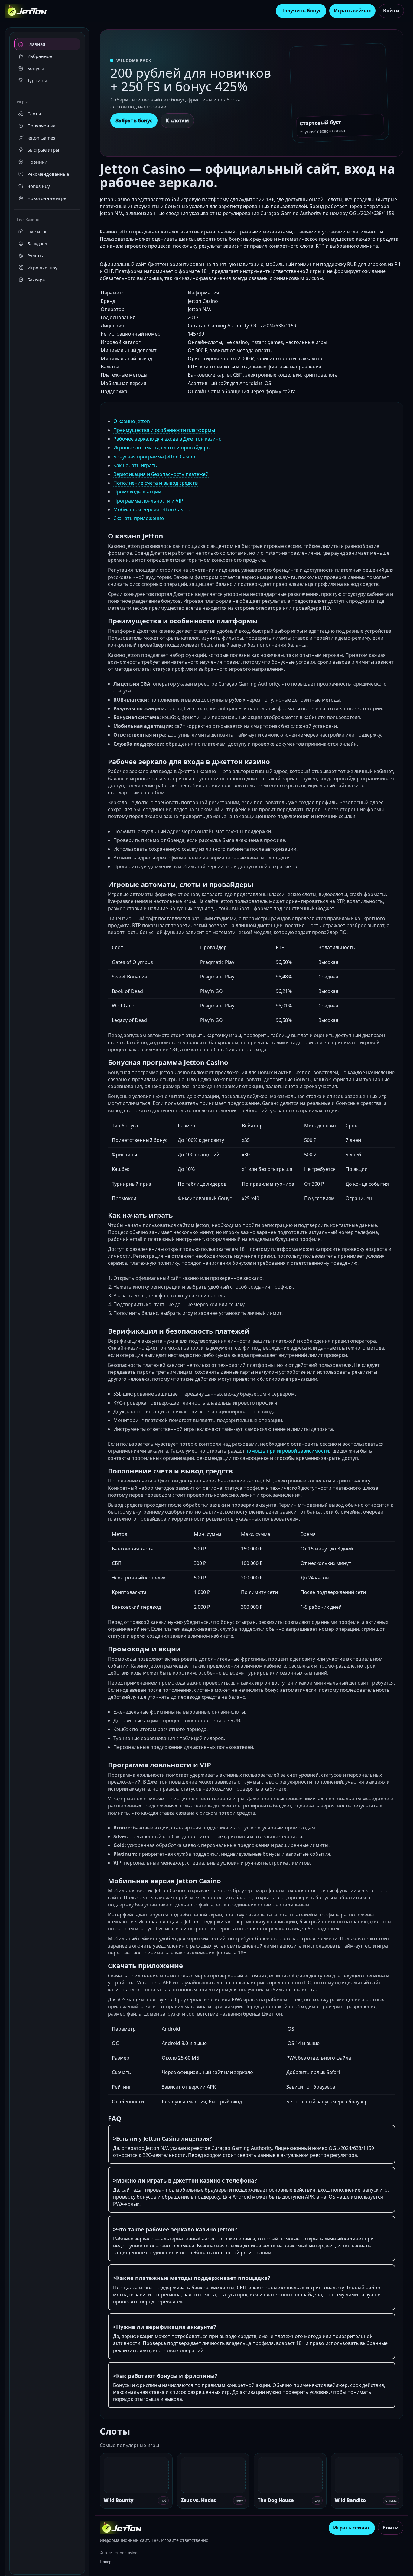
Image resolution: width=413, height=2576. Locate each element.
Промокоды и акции (137, 492)
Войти (391, 11)
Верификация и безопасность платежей (161, 474)
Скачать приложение (139, 518)
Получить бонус (301, 11)
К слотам (177, 120)
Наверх (107, 2562)
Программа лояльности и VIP (148, 501)
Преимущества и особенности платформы (164, 430)
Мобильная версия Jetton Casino (152, 509)
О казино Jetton (132, 421)
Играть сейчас (352, 11)
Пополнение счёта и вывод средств (156, 483)
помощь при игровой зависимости (287, 1451)
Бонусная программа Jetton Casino (154, 457)
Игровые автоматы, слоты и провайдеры (162, 448)
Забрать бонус (134, 120)
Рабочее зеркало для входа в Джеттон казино (167, 439)
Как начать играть (135, 465)
